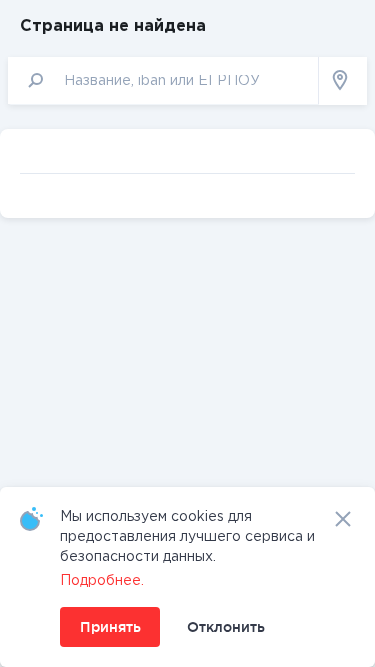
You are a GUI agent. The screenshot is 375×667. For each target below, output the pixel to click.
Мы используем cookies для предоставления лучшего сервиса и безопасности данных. (187, 537)
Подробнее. (102, 581)
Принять (110, 627)
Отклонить (226, 627)
